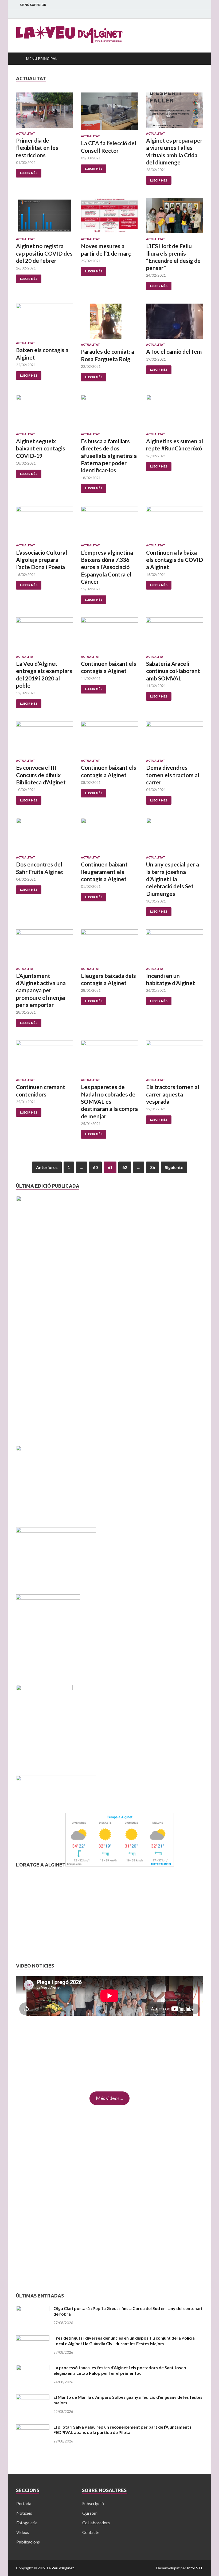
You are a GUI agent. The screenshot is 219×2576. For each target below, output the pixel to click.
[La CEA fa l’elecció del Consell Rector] (109, 114)
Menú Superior (33, 5)
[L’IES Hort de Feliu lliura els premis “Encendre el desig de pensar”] (175, 218)
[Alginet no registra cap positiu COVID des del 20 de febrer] (44, 218)
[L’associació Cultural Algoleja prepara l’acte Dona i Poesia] (44, 525)
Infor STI (195, 2568)
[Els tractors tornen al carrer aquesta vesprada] (175, 1059)
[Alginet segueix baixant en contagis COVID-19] (44, 414)
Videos (23, 2532)
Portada (24, 2503)
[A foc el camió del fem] (175, 323)
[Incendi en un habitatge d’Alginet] (175, 948)
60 (95, 1167)
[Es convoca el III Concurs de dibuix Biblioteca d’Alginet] (44, 740)
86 (152, 1167)
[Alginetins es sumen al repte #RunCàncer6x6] (175, 414)
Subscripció (93, 2503)
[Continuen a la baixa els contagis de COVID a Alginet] (175, 525)
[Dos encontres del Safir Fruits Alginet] (44, 837)
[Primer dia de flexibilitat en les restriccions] (44, 112)
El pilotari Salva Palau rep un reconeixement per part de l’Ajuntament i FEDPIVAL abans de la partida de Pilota (122, 2430)
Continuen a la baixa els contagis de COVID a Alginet (175, 560)
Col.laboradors (96, 2523)
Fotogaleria (27, 2523)
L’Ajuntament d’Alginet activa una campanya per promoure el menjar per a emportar (41, 990)
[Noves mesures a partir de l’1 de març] (109, 218)
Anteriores (47, 1167)
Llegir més (29, 173)
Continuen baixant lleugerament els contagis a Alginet (104, 872)
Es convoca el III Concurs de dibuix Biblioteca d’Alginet (41, 775)
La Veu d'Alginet (60, 2568)
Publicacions (28, 2542)
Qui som (90, 2513)
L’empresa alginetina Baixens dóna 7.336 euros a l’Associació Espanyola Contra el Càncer (107, 567)
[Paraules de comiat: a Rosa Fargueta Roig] (109, 323)
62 (125, 1167)
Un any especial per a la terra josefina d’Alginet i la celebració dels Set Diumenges (173, 879)
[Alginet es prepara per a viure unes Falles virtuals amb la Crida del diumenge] (175, 112)
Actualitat (26, 134)
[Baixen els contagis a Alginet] (44, 322)
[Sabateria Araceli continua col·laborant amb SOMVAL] (175, 636)
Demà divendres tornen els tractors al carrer (173, 775)
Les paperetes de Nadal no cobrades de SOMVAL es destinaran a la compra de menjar (109, 1101)
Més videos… (109, 2098)
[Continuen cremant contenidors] (44, 1059)
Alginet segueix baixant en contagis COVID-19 (41, 448)
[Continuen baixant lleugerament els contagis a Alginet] (109, 837)
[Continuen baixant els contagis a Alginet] (109, 636)
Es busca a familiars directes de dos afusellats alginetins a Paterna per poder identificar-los (109, 455)
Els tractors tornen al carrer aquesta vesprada (173, 1094)
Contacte (91, 2532)
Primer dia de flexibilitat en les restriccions (37, 148)
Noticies (24, 2513)
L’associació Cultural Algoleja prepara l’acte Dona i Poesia (42, 560)
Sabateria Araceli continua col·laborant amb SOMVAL (173, 671)
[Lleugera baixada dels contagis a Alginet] (109, 948)
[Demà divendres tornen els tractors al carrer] (175, 740)
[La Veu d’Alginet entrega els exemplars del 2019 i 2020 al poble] (44, 636)
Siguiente (174, 1167)
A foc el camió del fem (174, 351)
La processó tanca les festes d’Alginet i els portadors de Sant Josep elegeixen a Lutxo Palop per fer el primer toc (120, 2370)
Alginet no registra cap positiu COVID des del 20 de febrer (44, 253)
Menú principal (42, 59)
